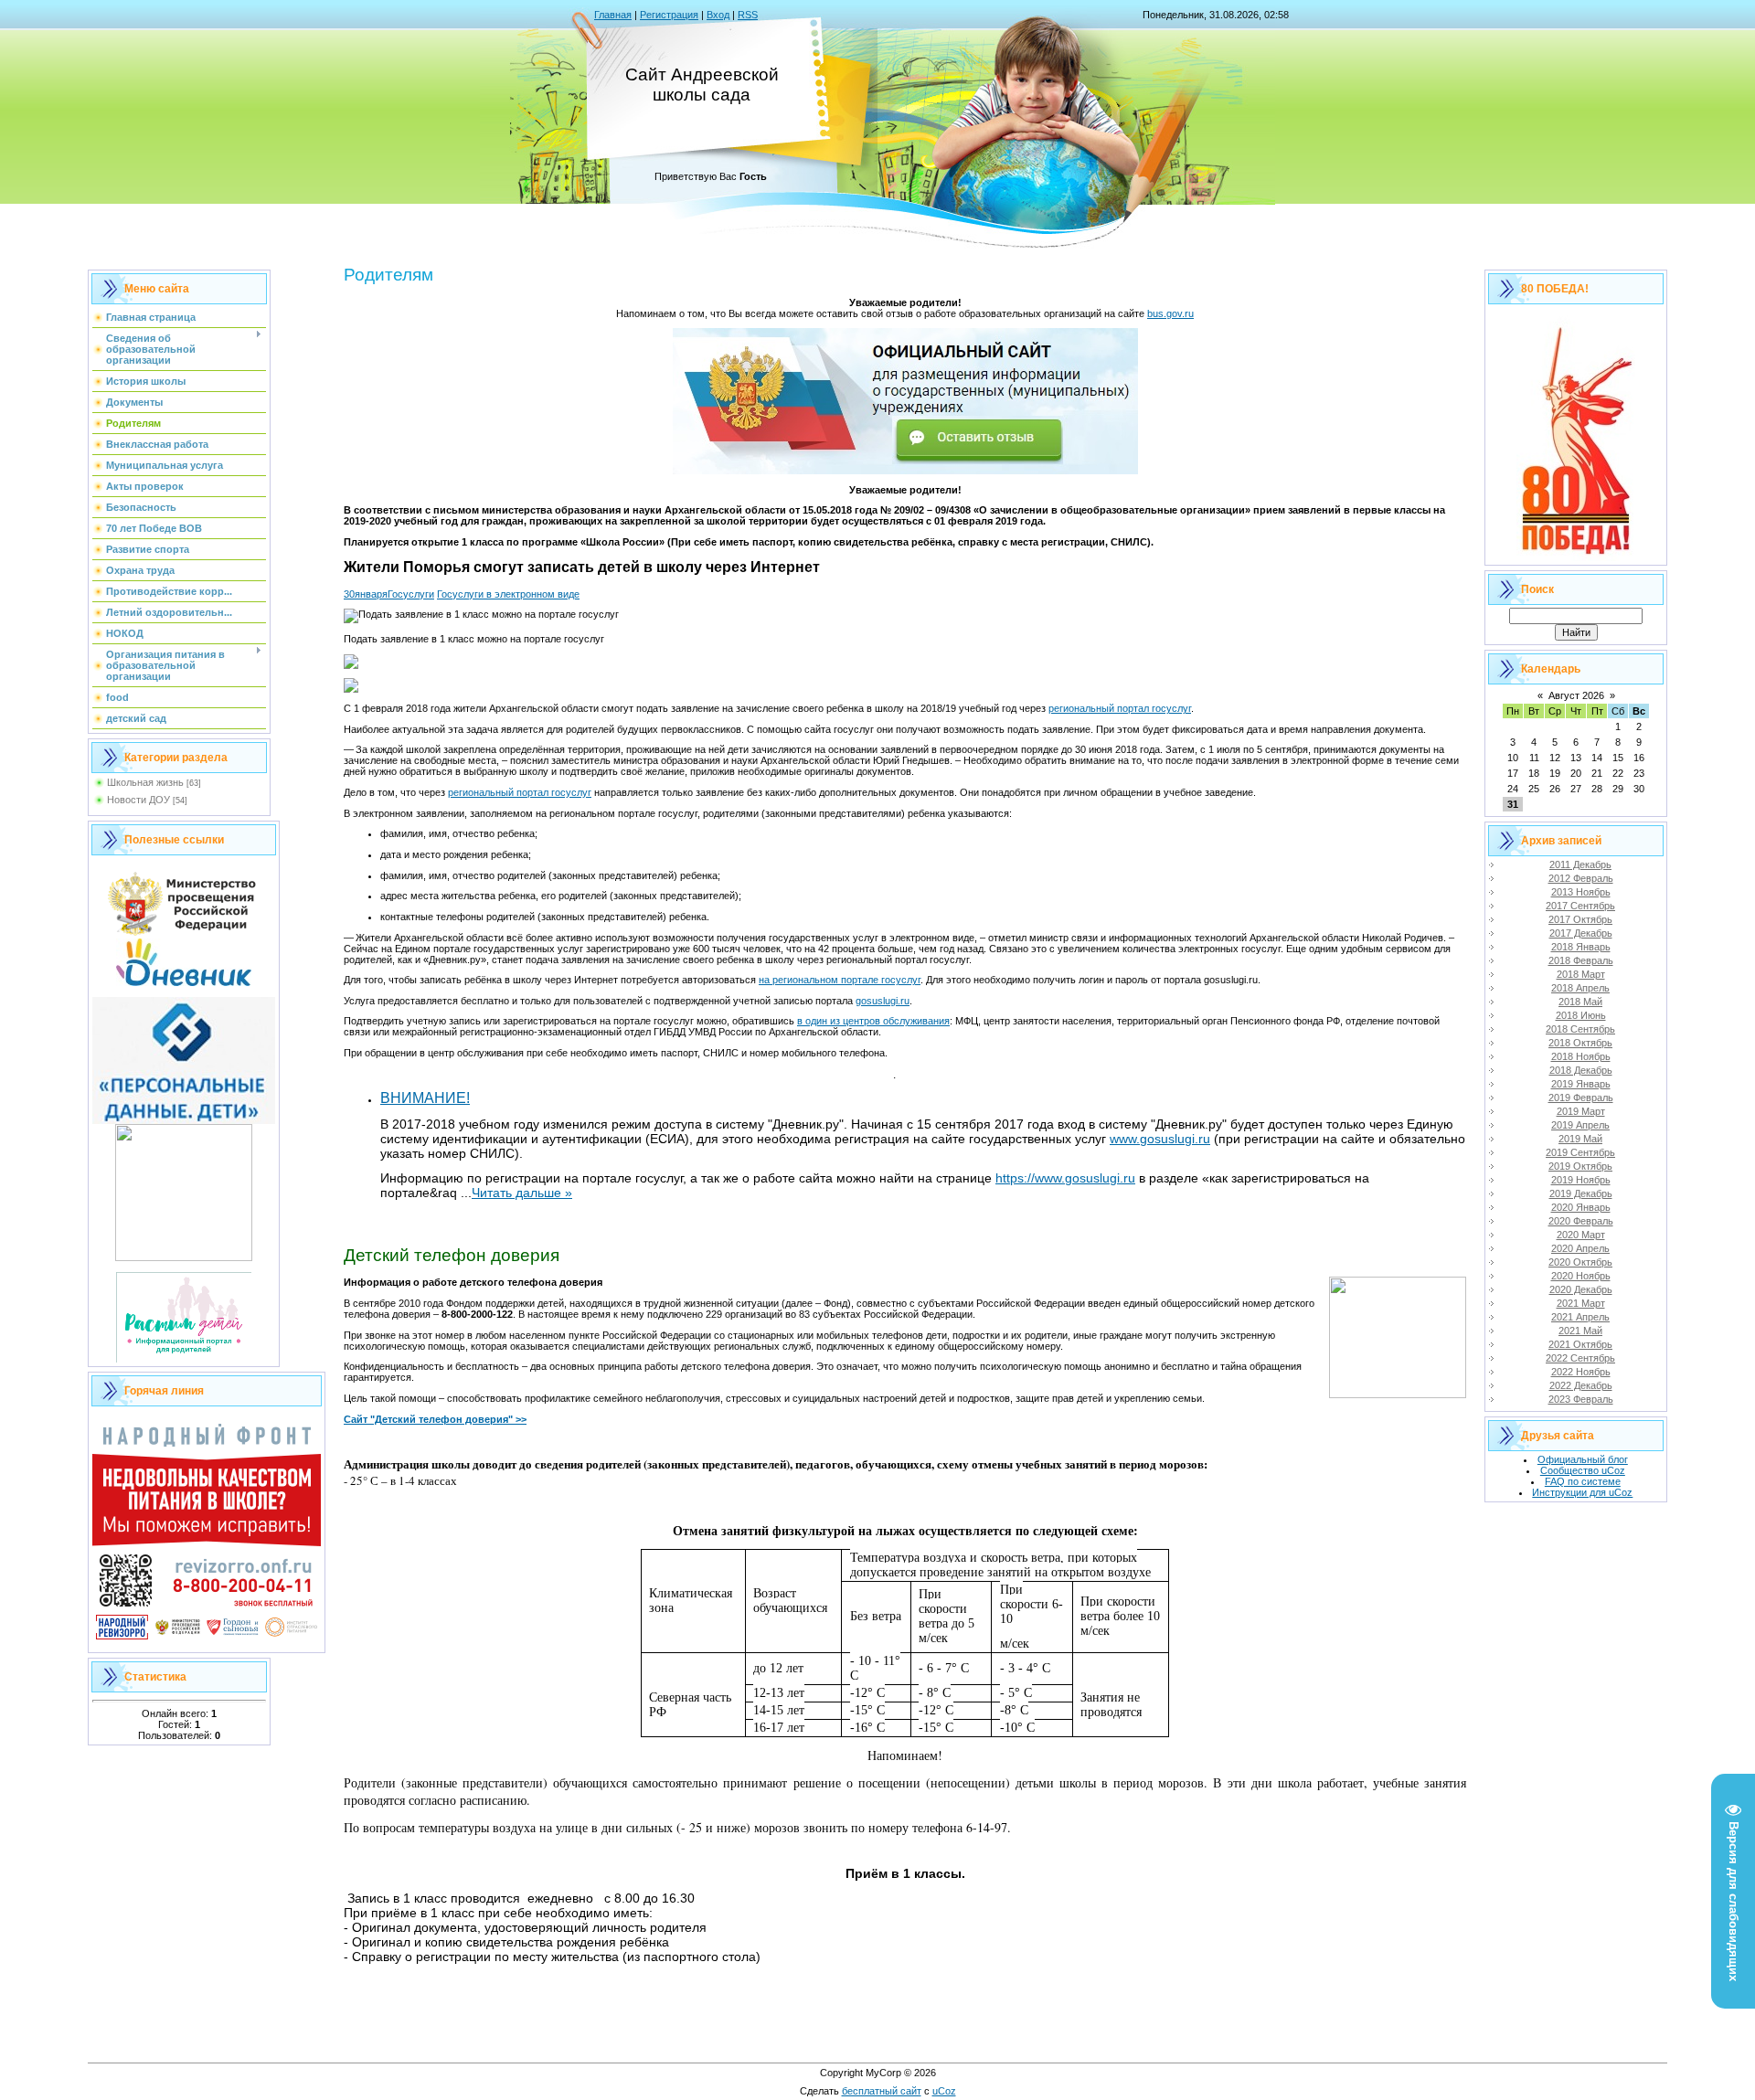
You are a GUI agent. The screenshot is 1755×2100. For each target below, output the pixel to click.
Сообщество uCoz (1583, 1470)
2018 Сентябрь (1580, 1029)
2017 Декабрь (1581, 933)
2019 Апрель (1580, 1125)
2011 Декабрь (1580, 864)
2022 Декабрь (1581, 1385)
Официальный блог (1583, 1459)
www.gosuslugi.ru (1160, 1139)
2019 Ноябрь (1581, 1180)
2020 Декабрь (1581, 1289)
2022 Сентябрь (1580, 1358)
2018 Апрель (1580, 988)
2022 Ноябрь (1581, 1372)
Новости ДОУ (138, 800)
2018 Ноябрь (1581, 1056)
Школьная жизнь (145, 782)
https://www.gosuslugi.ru (1065, 1178)
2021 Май (1580, 1331)
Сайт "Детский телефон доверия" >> (435, 1419)
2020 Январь (1581, 1207)
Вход (718, 15)
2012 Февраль (1581, 878)
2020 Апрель (1580, 1248)
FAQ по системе (1583, 1481)
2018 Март (1581, 974)
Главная (613, 15)
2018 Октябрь (1580, 1043)
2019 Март (1581, 1111)
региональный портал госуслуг (1120, 708)
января (371, 594)
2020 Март (1581, 1235)
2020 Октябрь (1580, 1262)
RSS (748, 15)
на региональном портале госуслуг (840, 980)
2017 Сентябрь (1580, 906)
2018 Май (1580, 1002)
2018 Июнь (1581, 1015)
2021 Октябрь (1580, 1344)
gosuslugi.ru (883, 1001)
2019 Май (1580, 1139)
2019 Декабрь (1581, 1193)
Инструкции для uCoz (1582, 1492)
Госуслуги (411, 594)
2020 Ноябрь (1581, 1276)
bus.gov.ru (1170, 313)
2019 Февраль (1581, 1098)
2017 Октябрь (1580, 919)
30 (349, 594)
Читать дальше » (522, 1193)
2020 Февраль (1581, 1221)
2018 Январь (1581, 947)
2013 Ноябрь (1581, 892)
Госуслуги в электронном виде (508, 594)
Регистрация (669, 15)
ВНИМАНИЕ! (425, 1098)
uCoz (944, 2091)
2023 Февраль (1581, 1399)
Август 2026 (1576, 695)
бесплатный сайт (882, 2091)
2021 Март (1581, 1303)
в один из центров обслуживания (873, 1021)
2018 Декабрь (1581, 1070)
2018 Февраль (1581, 960)
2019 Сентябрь (1580, 1152)
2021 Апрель (1580, 1317)
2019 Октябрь (1580, 1166)
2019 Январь (1581, 1084)
